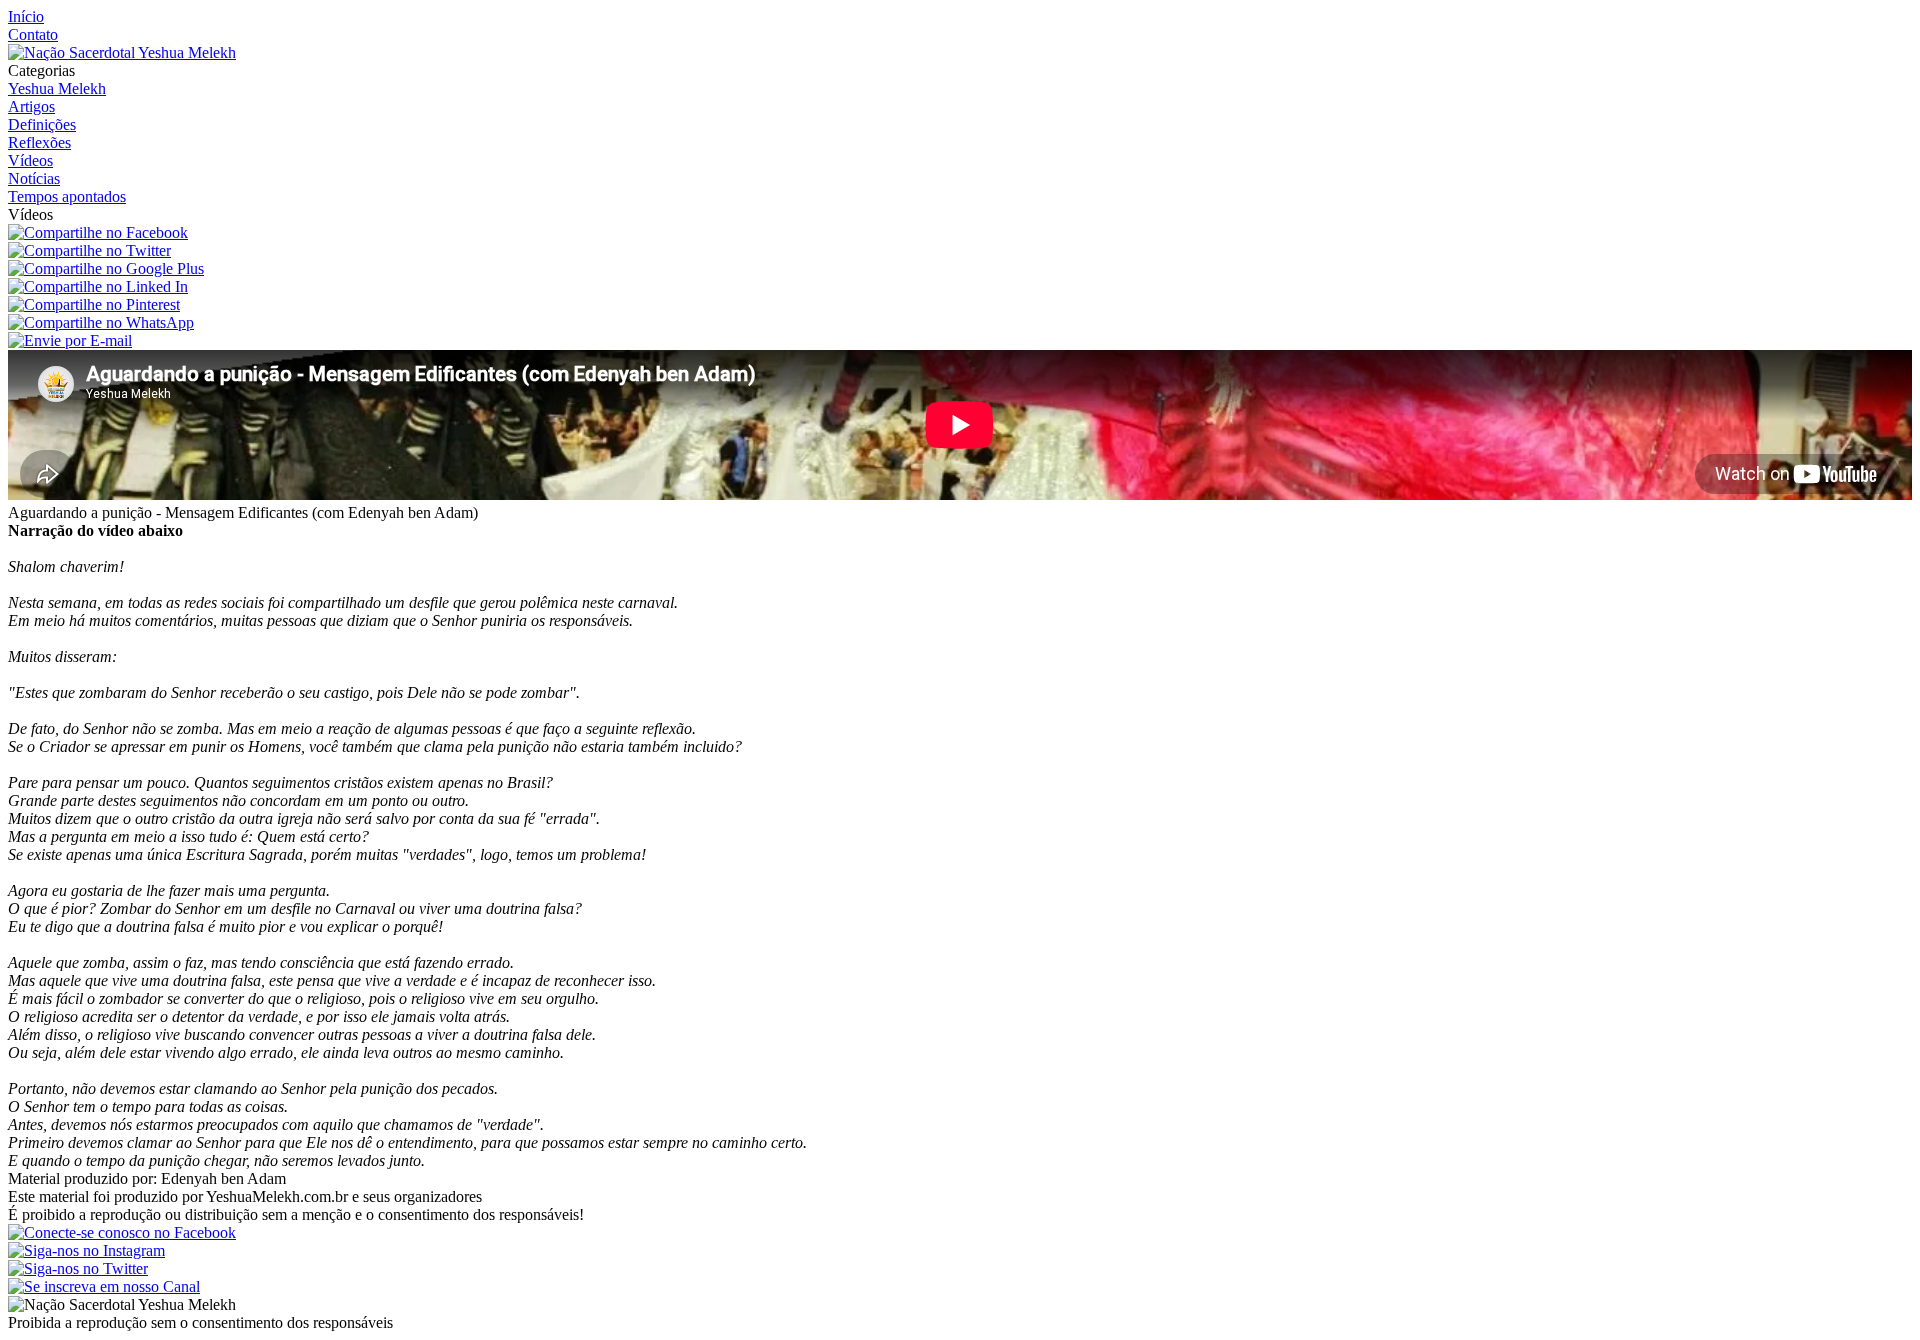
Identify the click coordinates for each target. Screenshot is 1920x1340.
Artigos (31, 106)
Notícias (34, 178)
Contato (33, 34)
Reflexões (39, 142)
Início (26, 16)
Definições (42, 124)
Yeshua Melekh (57, 88)
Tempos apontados (67, 196)
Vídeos (30, 160)
